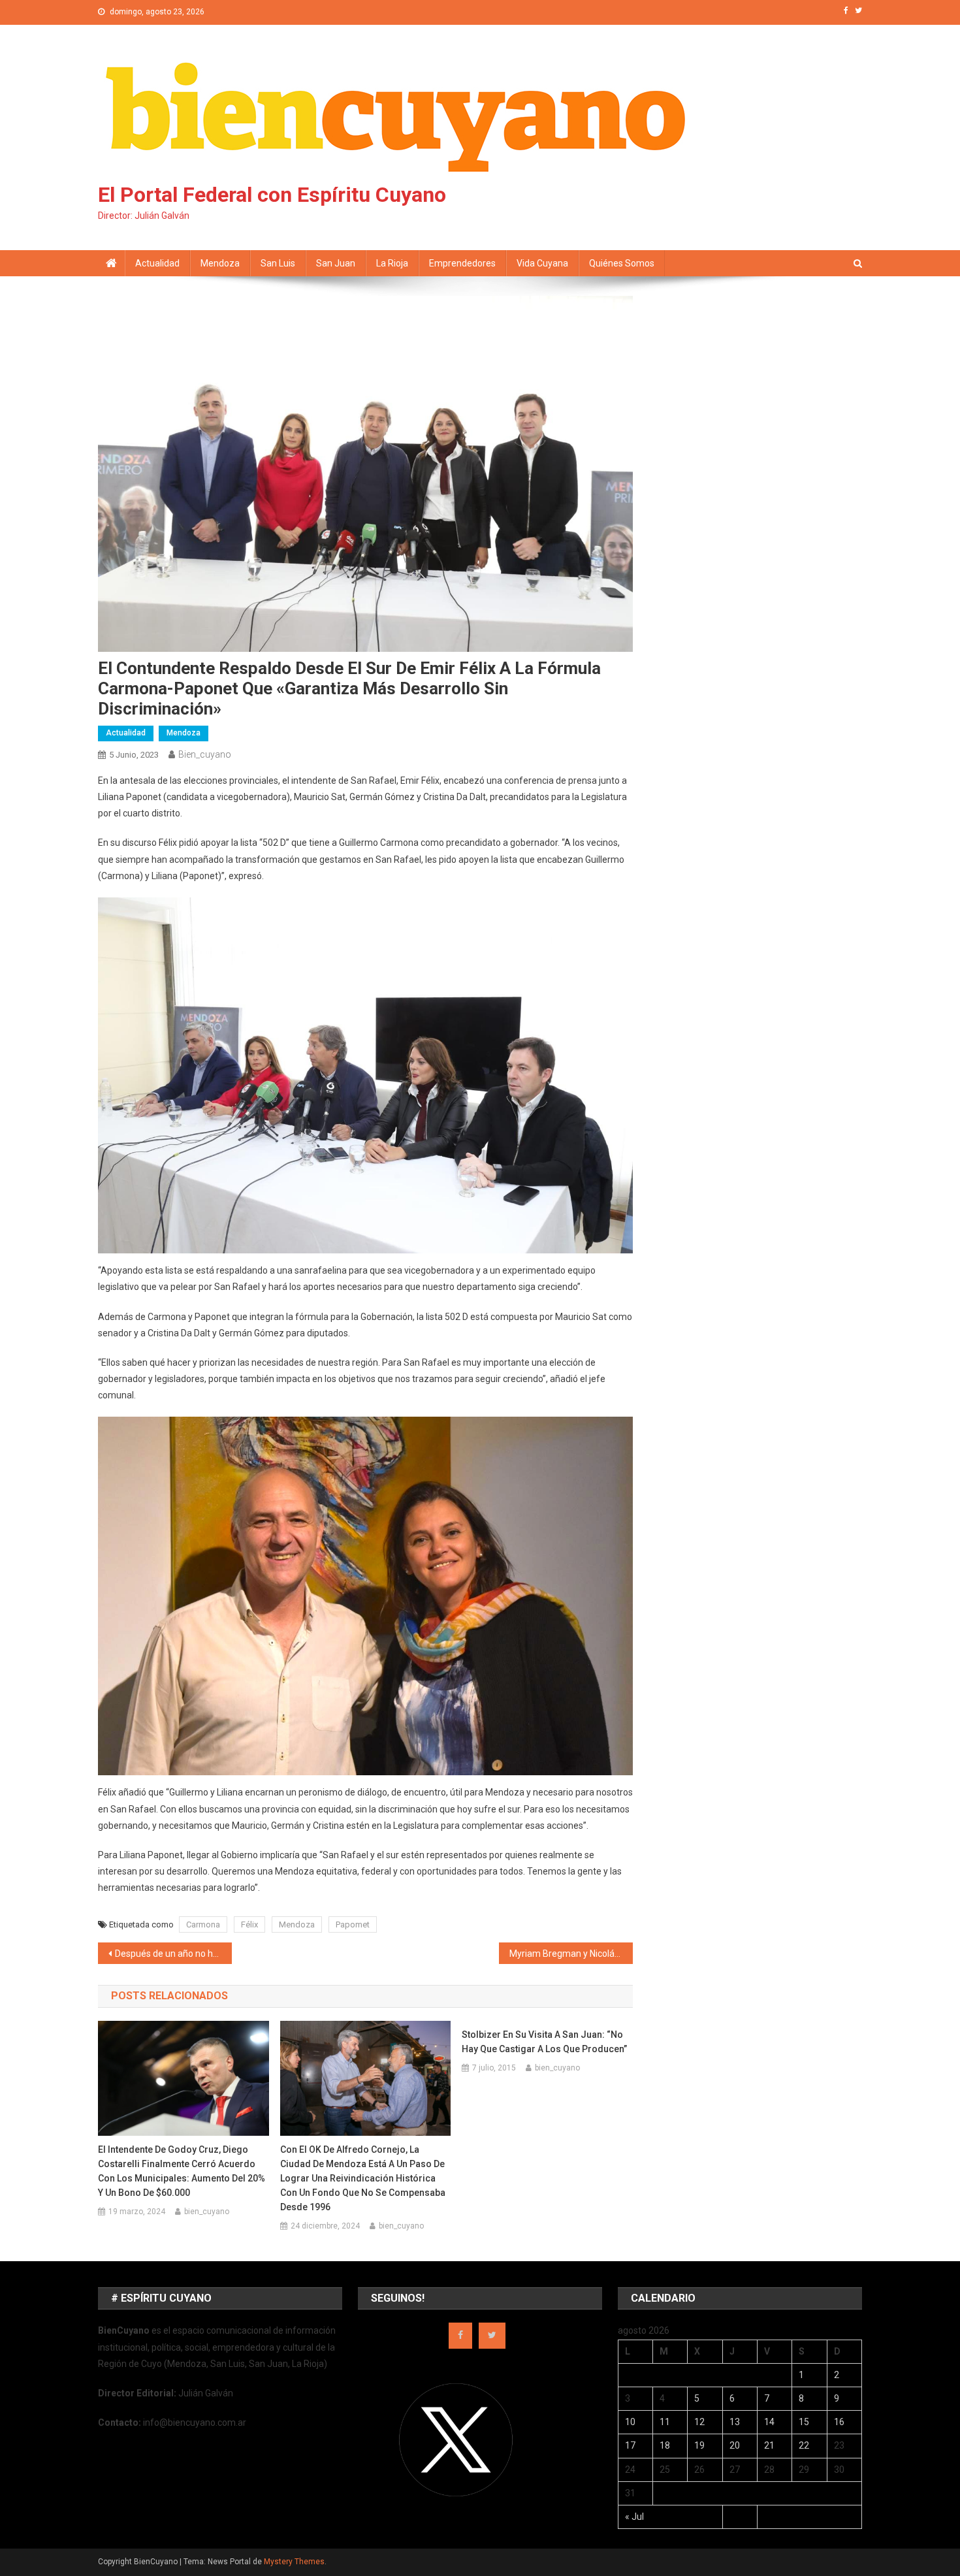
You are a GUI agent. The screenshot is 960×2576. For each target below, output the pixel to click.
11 (665, 2422)
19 (699, 2445)
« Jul (634, 2517)
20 (735, 2445)
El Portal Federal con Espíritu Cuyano (272, 195)
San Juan (336, 263)
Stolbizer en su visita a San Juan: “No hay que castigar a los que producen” (544, 2042)
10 (630, 2422)
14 (769, 2422)
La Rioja (392, 263)
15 (804, 2422)
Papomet (353, 1924)
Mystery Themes (294, 2562)
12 (699, 2422)
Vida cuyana (542, 263)
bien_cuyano (205, 754)
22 (804, 2445)
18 (665, 2445)
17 (630, 2445)
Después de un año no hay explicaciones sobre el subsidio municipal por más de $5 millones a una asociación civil (173, 1954)
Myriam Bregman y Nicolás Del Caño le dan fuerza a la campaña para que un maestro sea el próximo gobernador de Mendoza (571, 1954)
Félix (249, 1924)
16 (839, 2422)
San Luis (278, 263)
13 (735, 2422)
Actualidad (157, 263)
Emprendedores (462, 263)
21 (769, 2445)
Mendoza (220, 263)
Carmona (203, 1924)
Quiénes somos (622, 263)
